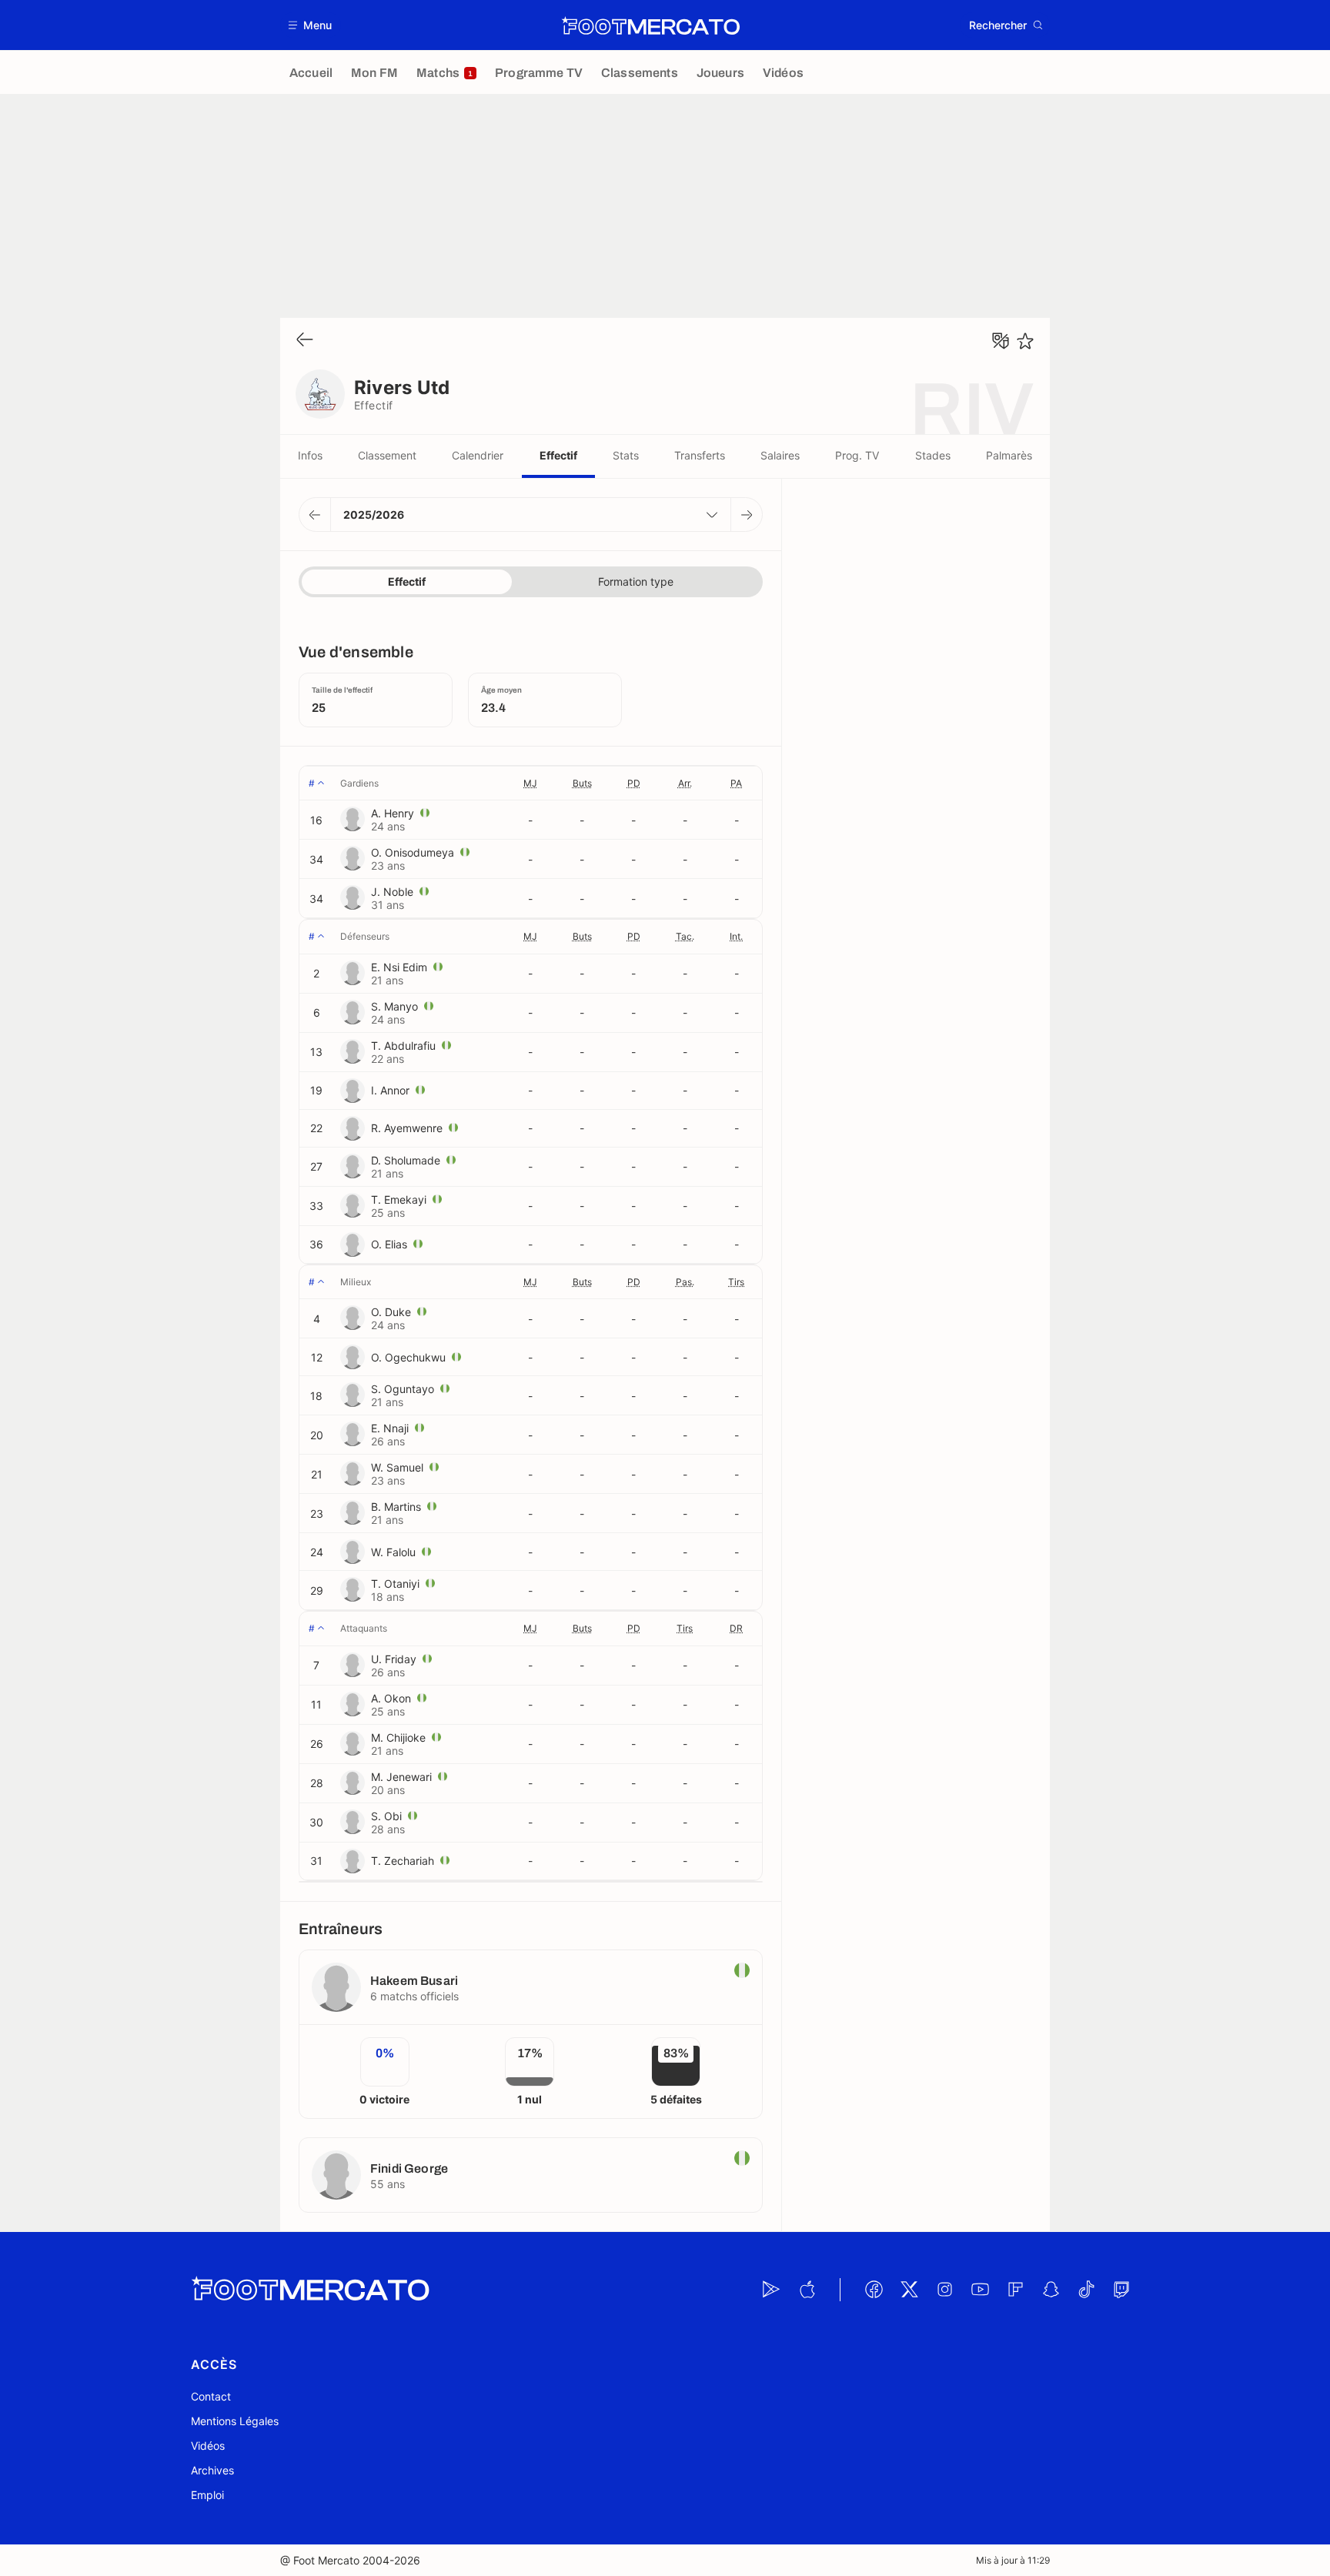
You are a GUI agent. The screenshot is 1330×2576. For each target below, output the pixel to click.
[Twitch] (1121, 2290)
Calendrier (478, 455)
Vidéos (208, 2446)
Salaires (780, 455)
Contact (211, 2396)
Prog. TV (857, 455)
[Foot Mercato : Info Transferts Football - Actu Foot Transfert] (650, 25)
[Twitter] (909, 2290)
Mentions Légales (235, 2421)
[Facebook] (874, 2290)
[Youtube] (980, 2290)
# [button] (312, 783)
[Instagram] (944, 2290)
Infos (310, 455)
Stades (933, 455)
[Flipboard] (1015, 2290)
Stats (626, 455)
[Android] (771, 2290)
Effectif (558, 455)
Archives (212, 2470)
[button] (311, 25)
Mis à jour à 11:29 (1013, 2560)
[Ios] (807, 2290)
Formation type (636, 581)
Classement (387, 455)
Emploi (207, 2495)
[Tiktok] (1086, 2290)
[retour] (305, 341)
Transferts (700, 455)
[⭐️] (1025, 341)
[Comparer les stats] (1001, 341)
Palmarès (1009, 455)
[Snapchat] (1051, 2290)
